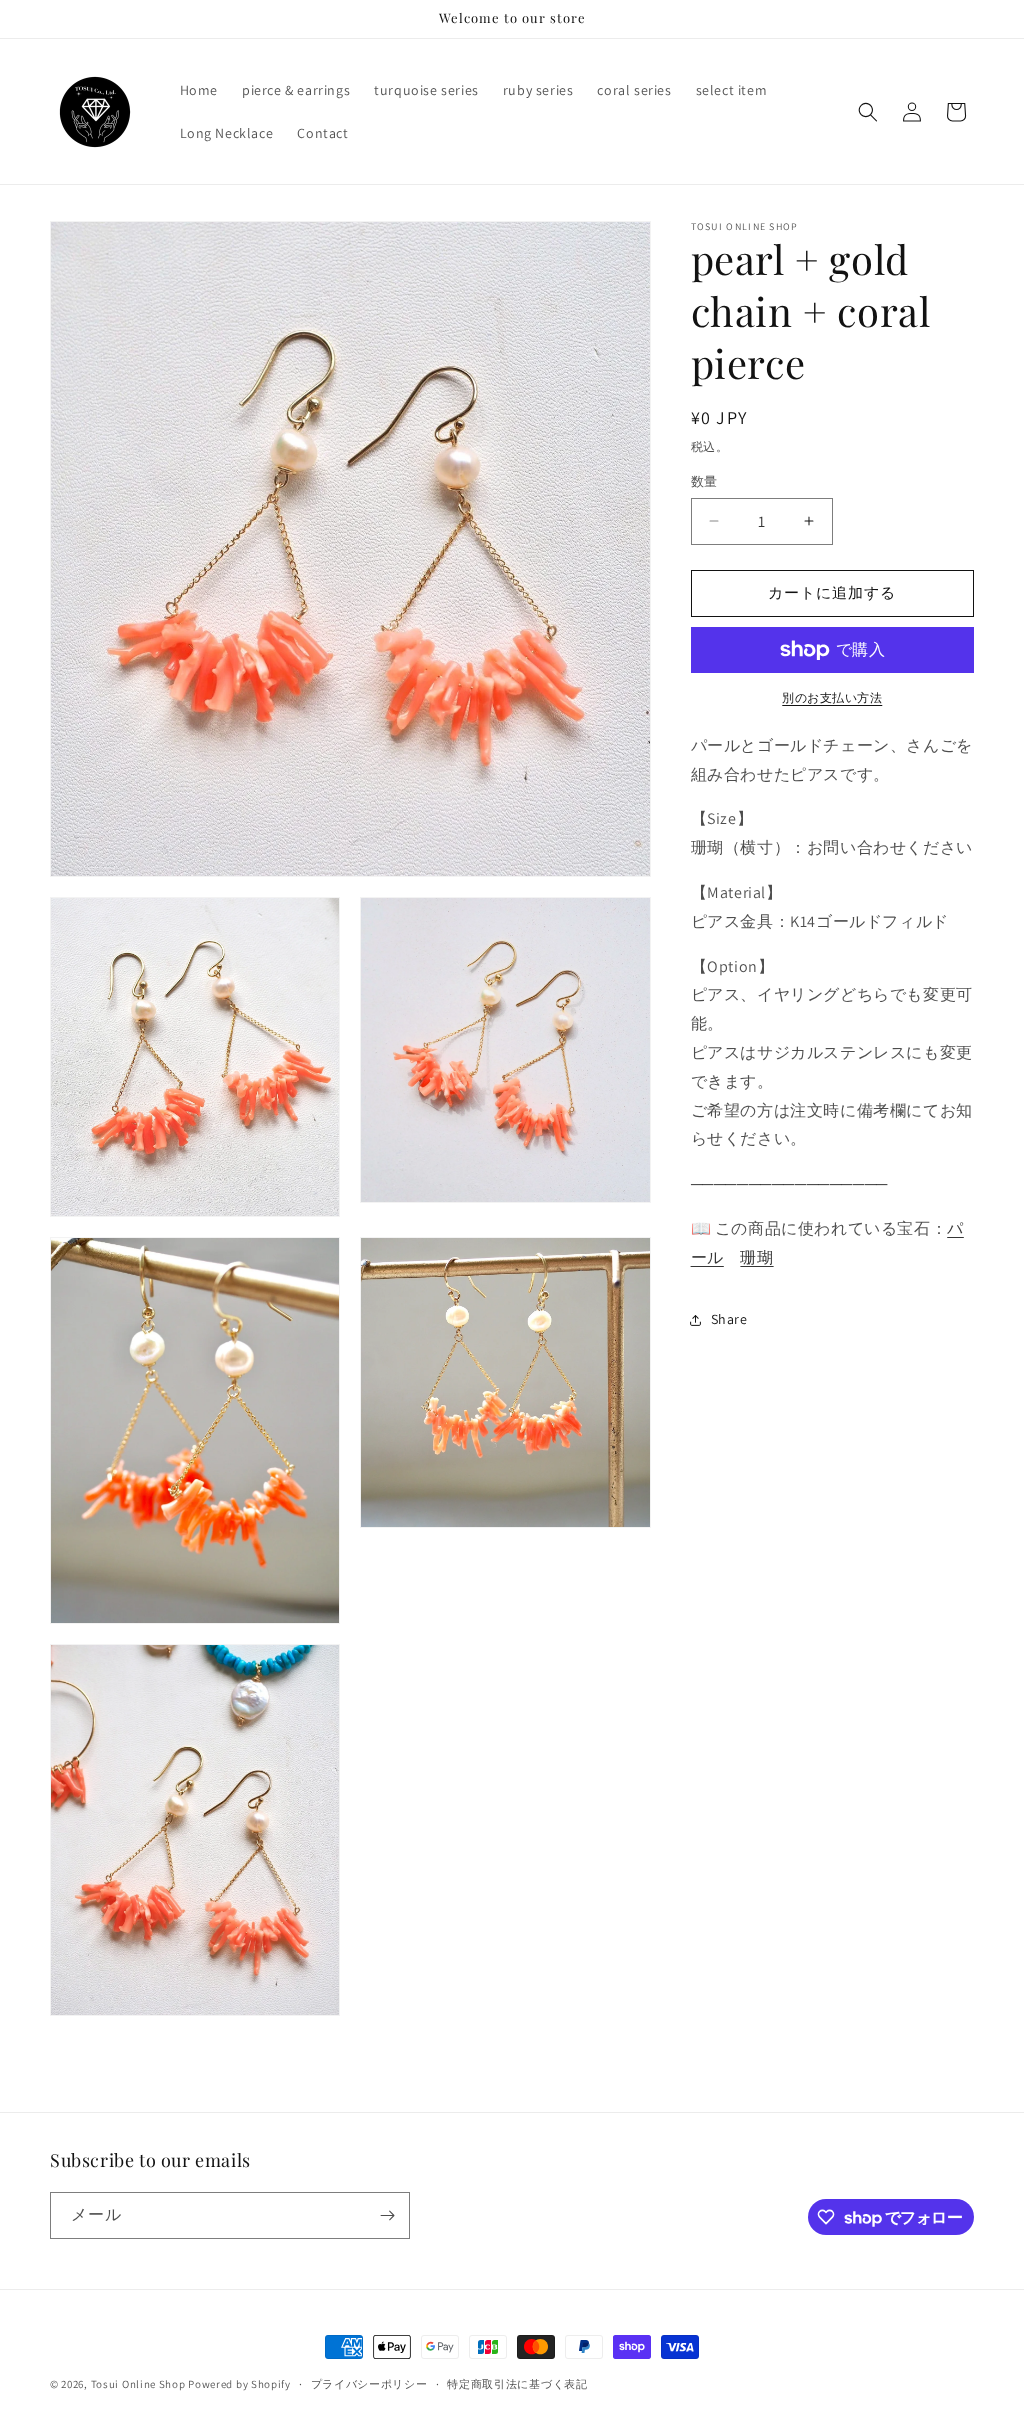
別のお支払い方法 (832, 697)
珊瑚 (756, 1257)
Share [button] (729, 1319)
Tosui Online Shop (138, 2384)
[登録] (387, 2215)
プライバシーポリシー (369, 2384)
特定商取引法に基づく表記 (517, 2384)
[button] (868, 112)
